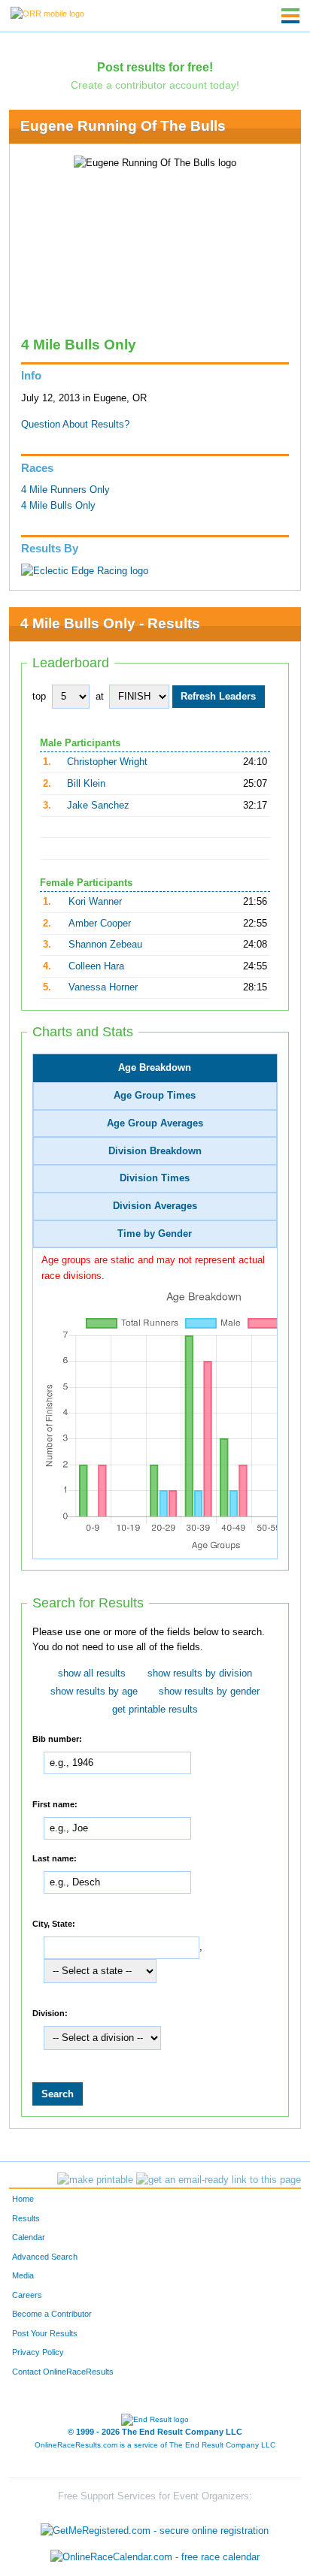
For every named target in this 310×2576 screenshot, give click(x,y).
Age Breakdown (155, 1068)
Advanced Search (45, 2257)
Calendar (29, 2237)
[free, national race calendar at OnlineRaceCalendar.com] (155, 2558)
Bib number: (57, 1739)
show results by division (200, 1673)
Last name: (55, 1858)
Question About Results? (75, 425)
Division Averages (155, 1206)
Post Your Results (45, 2333)
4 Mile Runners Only (65, 490)
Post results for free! (155, 67)
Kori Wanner (95, 902)
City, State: (54, 1924)
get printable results (155, 1710)
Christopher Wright (107, 762)
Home (23, 2199)
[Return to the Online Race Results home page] (47, 13)
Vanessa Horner (103, 987)
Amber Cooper (100, 924)
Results (26, 2218)
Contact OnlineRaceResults (63, 2372)
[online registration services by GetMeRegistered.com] (155, 2527)
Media (23, 2275)
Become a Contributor (52, 2314)
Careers (27, 2295)
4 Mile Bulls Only (58, 506)
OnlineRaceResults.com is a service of (155, 2445)
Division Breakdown (155, 1151)
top (39, 697)
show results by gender (209, 1692)
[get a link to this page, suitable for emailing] (219, 2180)
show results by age (94, 1692)
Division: (50, 2013)
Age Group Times (155, 1096)
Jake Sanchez (98, 806)
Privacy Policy (38, 2352)
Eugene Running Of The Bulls (123, 126)
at (100, 697)
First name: (55, 1804)
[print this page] (95, 2180)
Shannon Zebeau (105, 945)
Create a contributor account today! (155, 85)
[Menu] (290, 16)
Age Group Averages (155, 1123)
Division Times (155, 1178)
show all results (92, 1673)
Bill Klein (86, 784)
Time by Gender (155, 1234)
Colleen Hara (96, 966)
